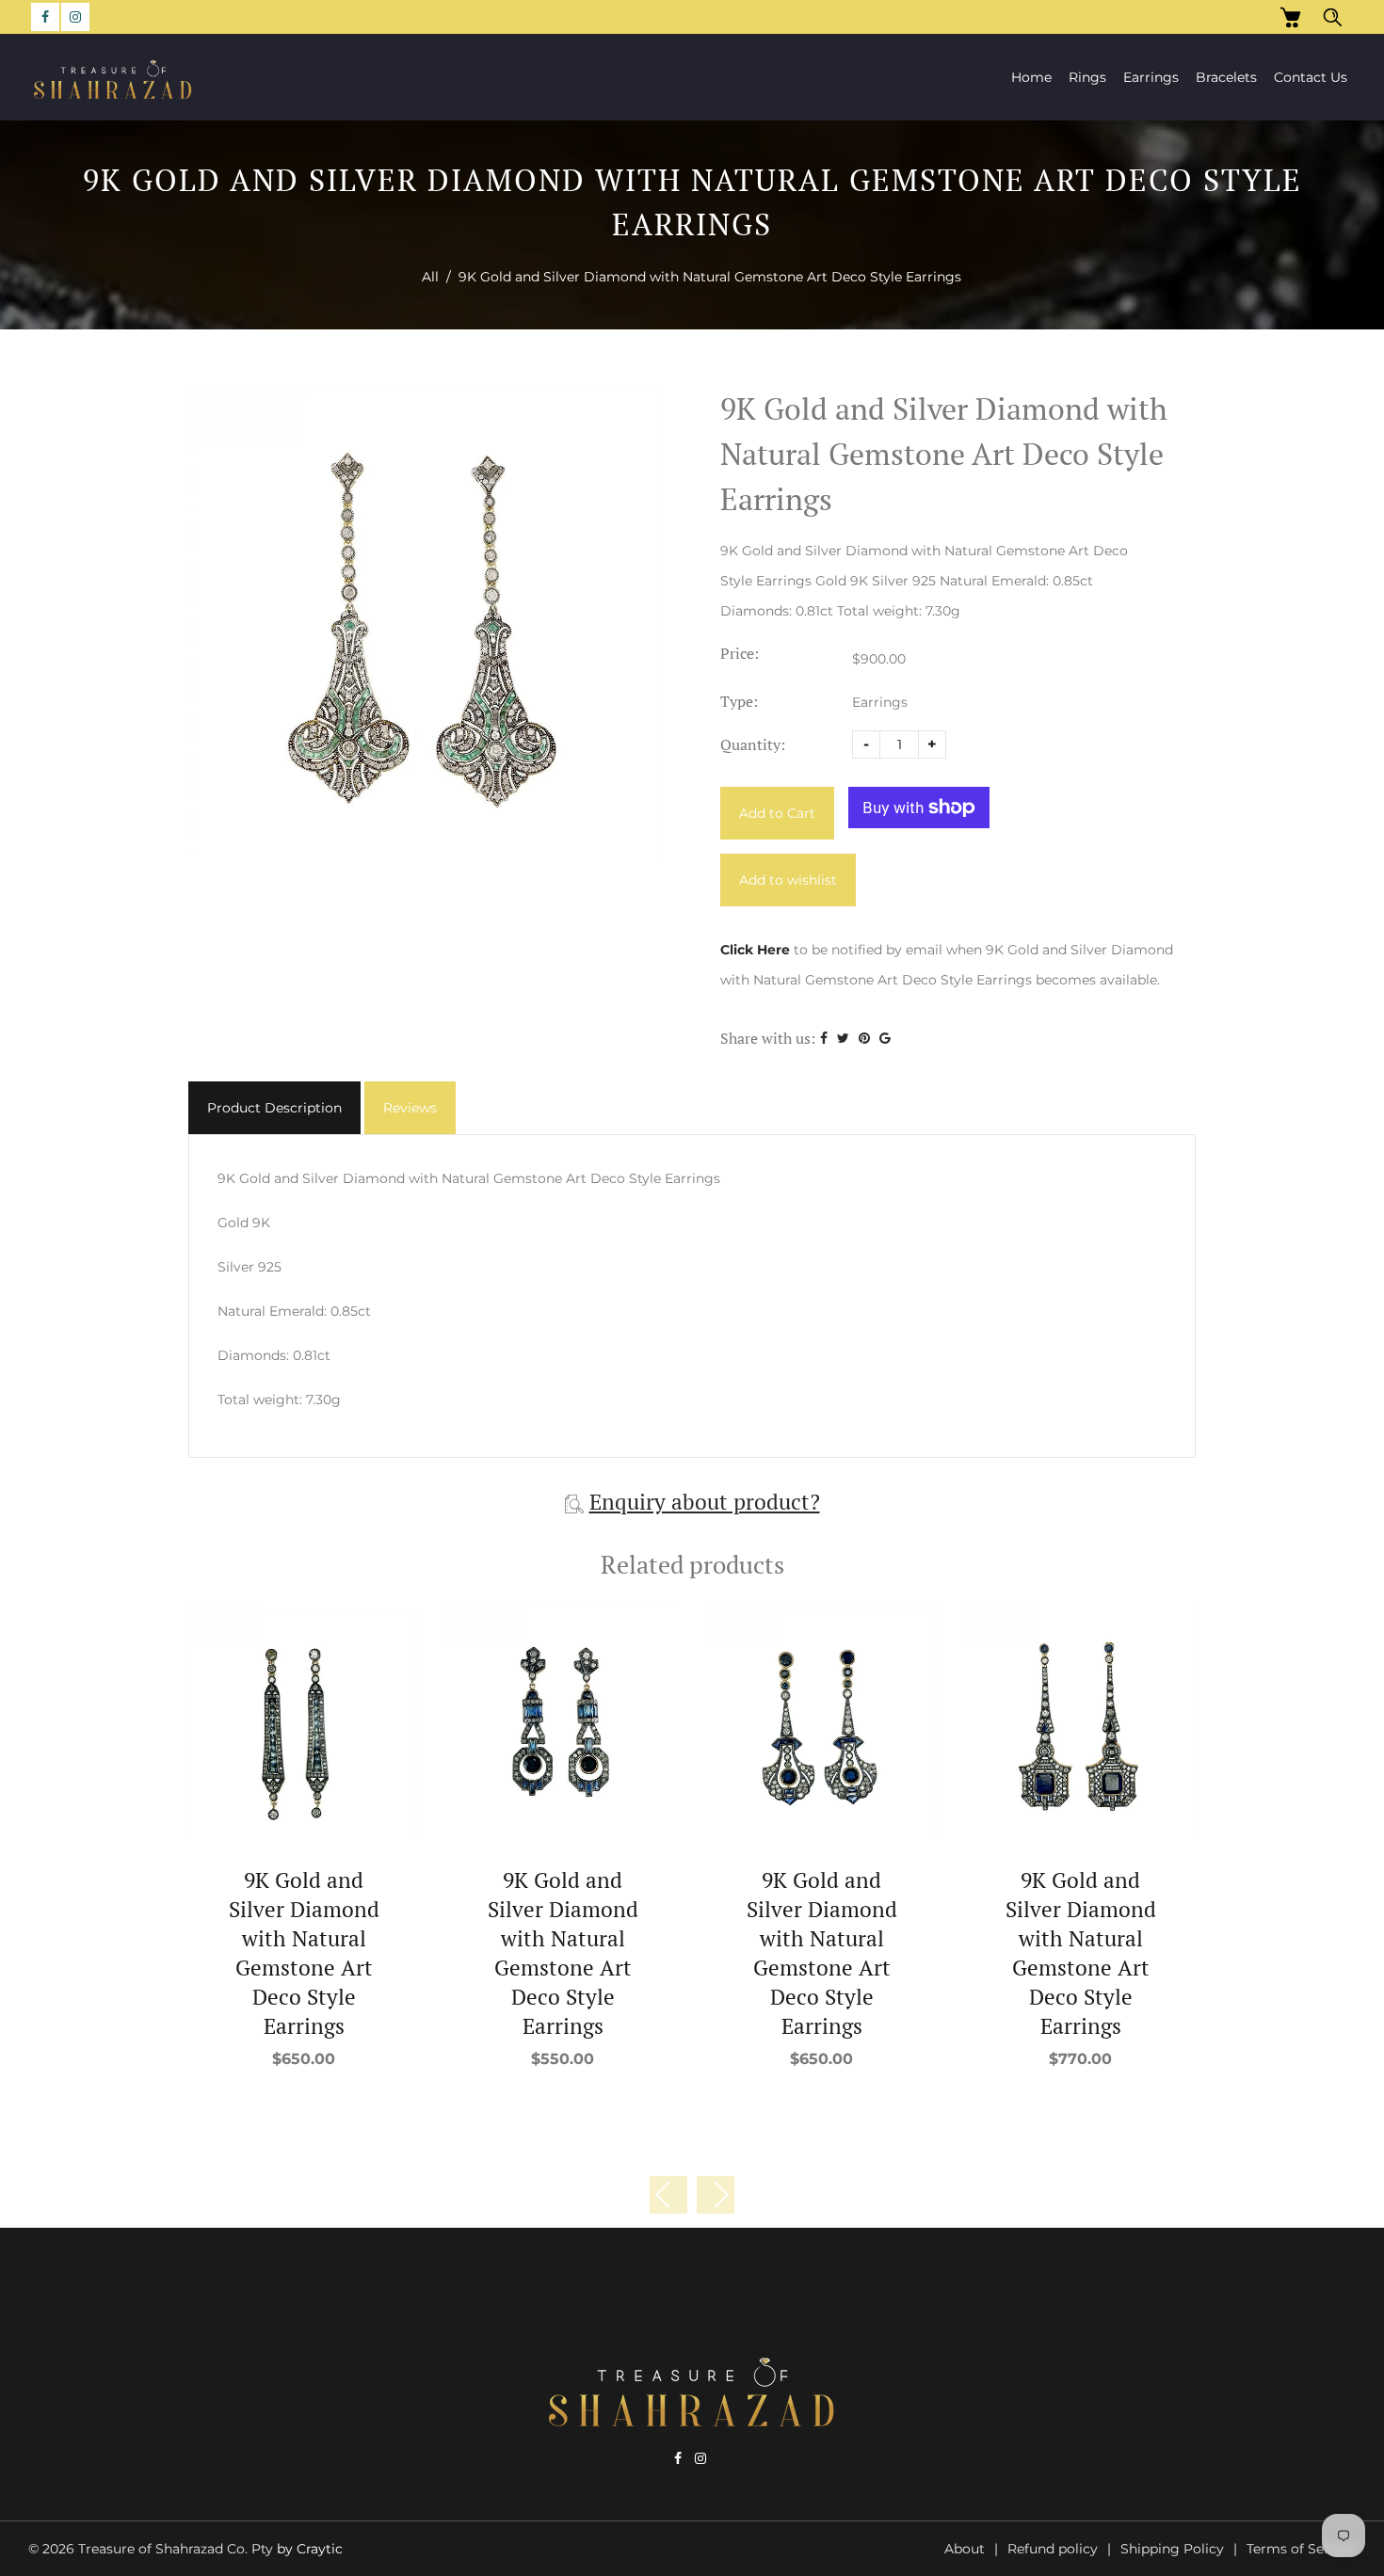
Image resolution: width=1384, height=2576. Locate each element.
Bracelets (1226, 77)
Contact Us (1311, 77)
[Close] (1328, 2424)
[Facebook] (45, 17)
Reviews (410, 1108)
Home (1031, 77)
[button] (716, 2195)
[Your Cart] (1290, 17)
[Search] (1333, 17)
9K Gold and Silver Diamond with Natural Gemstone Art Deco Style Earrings (304, 1953)
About (965, 2549)
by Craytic (310, 2549)
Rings (1087, 77)
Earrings (1151, 77)
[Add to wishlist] (304, 1722)
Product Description (274, 1108)
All (430, 277)
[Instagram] (75, 17)
